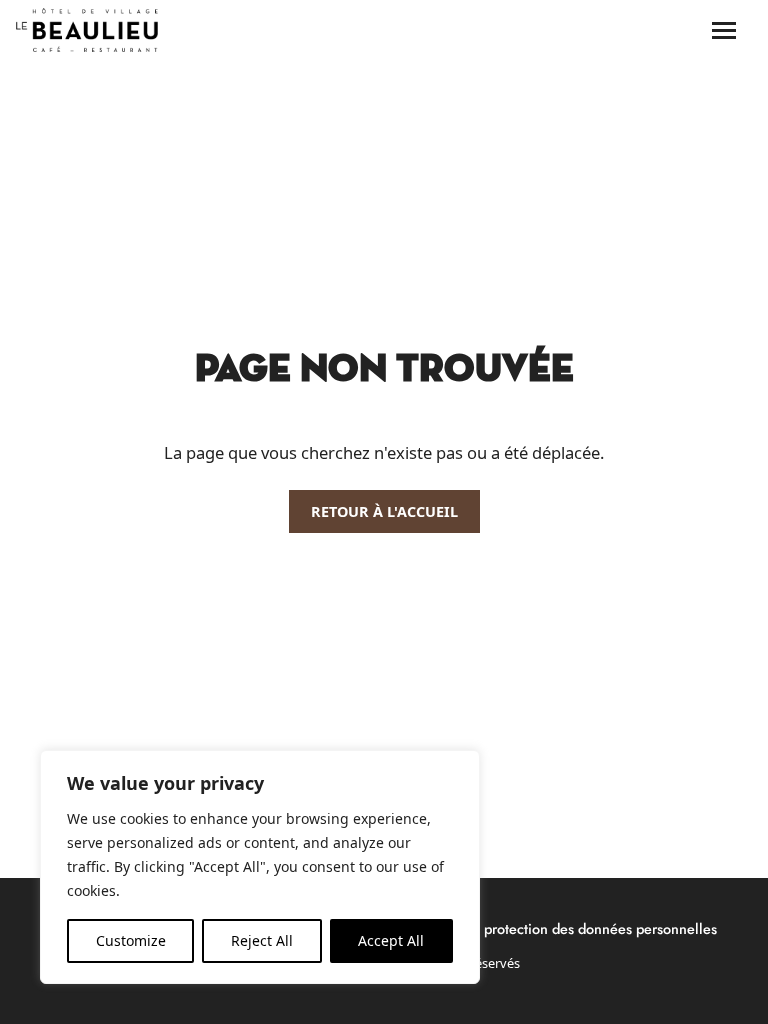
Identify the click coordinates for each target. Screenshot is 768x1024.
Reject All (262, 940)
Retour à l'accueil (384, 511)
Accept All (391, 940)
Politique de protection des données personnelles (560, 929)
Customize (131, 940)
